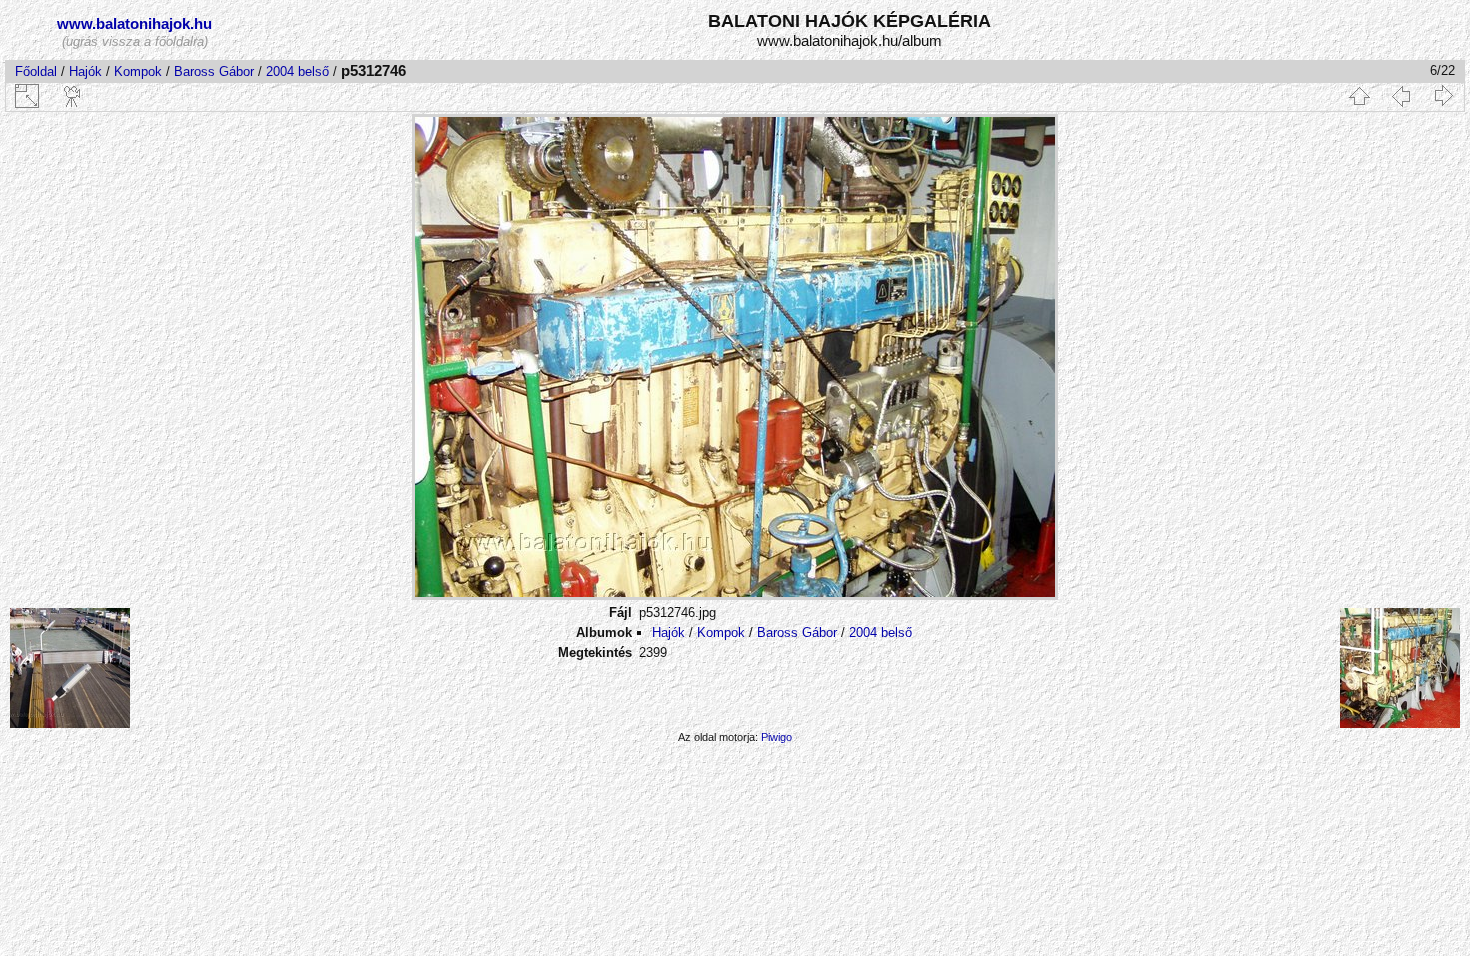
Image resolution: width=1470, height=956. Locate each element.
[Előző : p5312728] (1401, 96)
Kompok (138, 71)
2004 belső (297, 71)
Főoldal (36, 71)
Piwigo (776, 737)
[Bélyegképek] (1359, 96)
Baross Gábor (214, 71)
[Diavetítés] (73, 96)
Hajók (87, 71)
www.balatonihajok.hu (134, 23)
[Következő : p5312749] (1443, 96)
